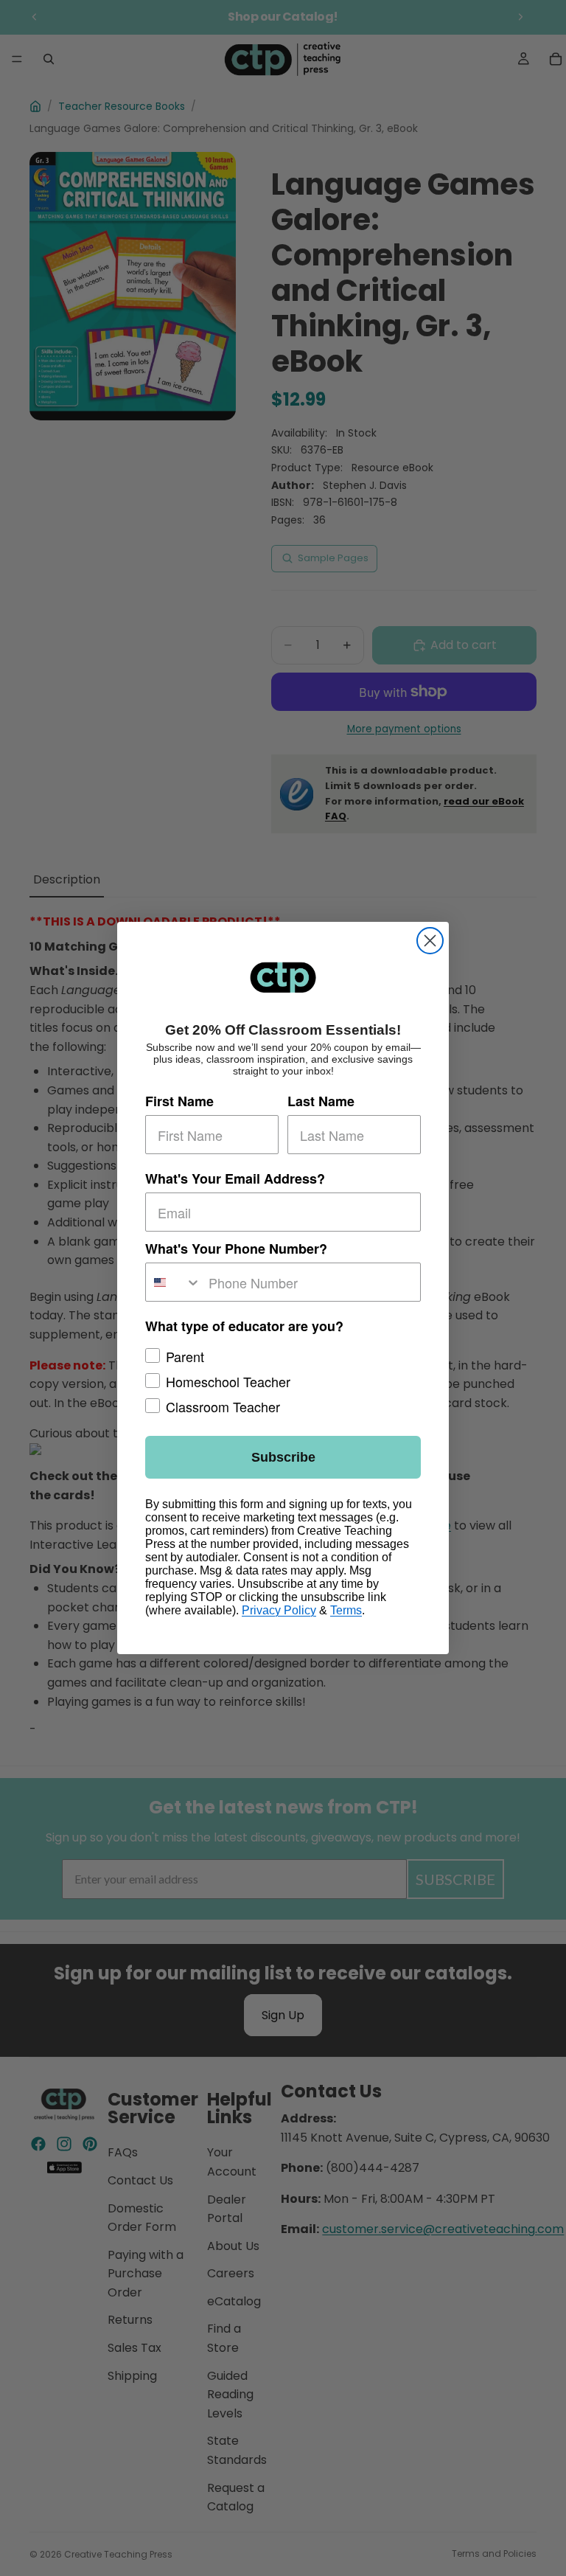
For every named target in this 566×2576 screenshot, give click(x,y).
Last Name (321, 1101)
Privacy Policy (279, 1610)
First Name (179, 1101)
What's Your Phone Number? (236, 1249)
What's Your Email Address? (235, 1178)
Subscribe (283, 1457)
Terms (346, 1610)
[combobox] (174, 1282)
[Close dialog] (430, 941)
